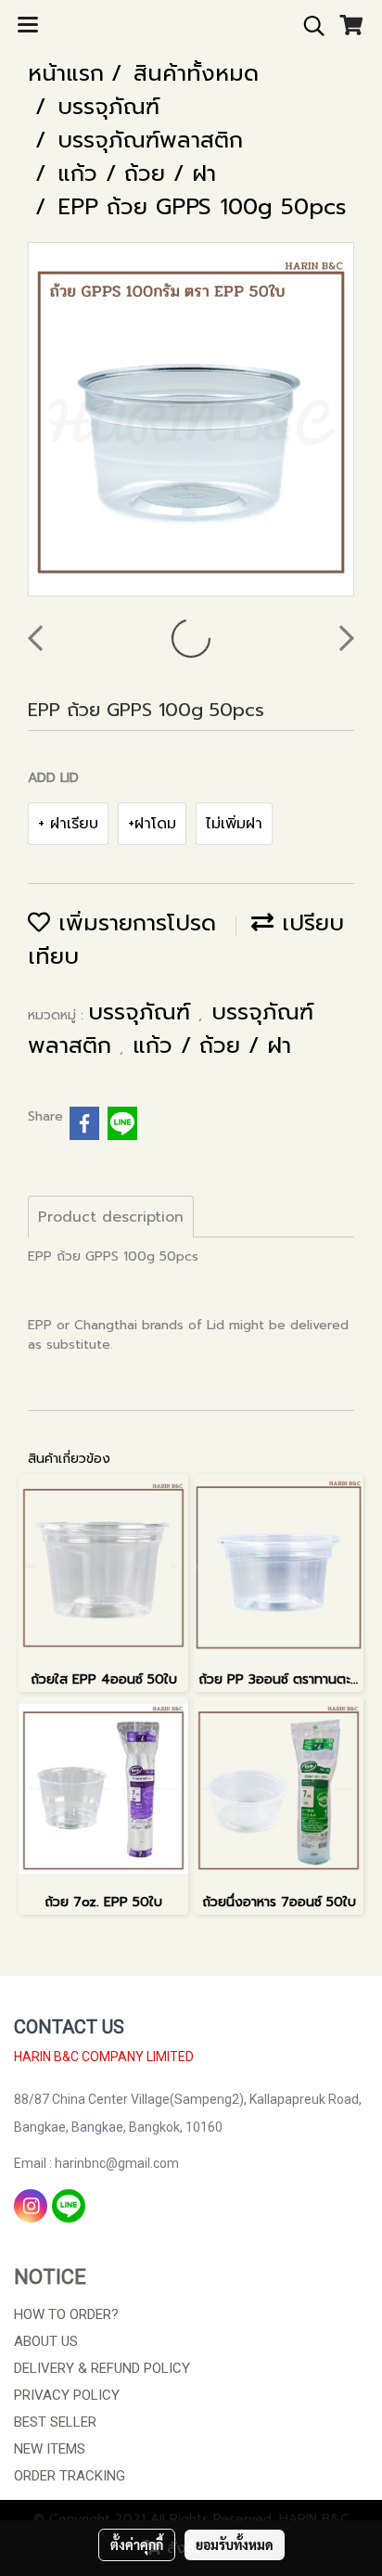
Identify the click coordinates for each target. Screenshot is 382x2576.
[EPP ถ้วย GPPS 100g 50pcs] (191, 420)
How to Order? (66, 2314)
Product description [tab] (111, 1217)
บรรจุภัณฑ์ (143, 1012)
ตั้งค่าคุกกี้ (137, 2544)
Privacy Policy (67, 2395)
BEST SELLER (55, 2422)
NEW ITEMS (50, 2449)
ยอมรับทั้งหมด (235, 2544)
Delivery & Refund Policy (102, 2368)
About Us (46, 2341)
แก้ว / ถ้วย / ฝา (212, 1045)
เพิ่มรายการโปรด (133, 923)
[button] (308, 26)
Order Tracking (70, 2476)
